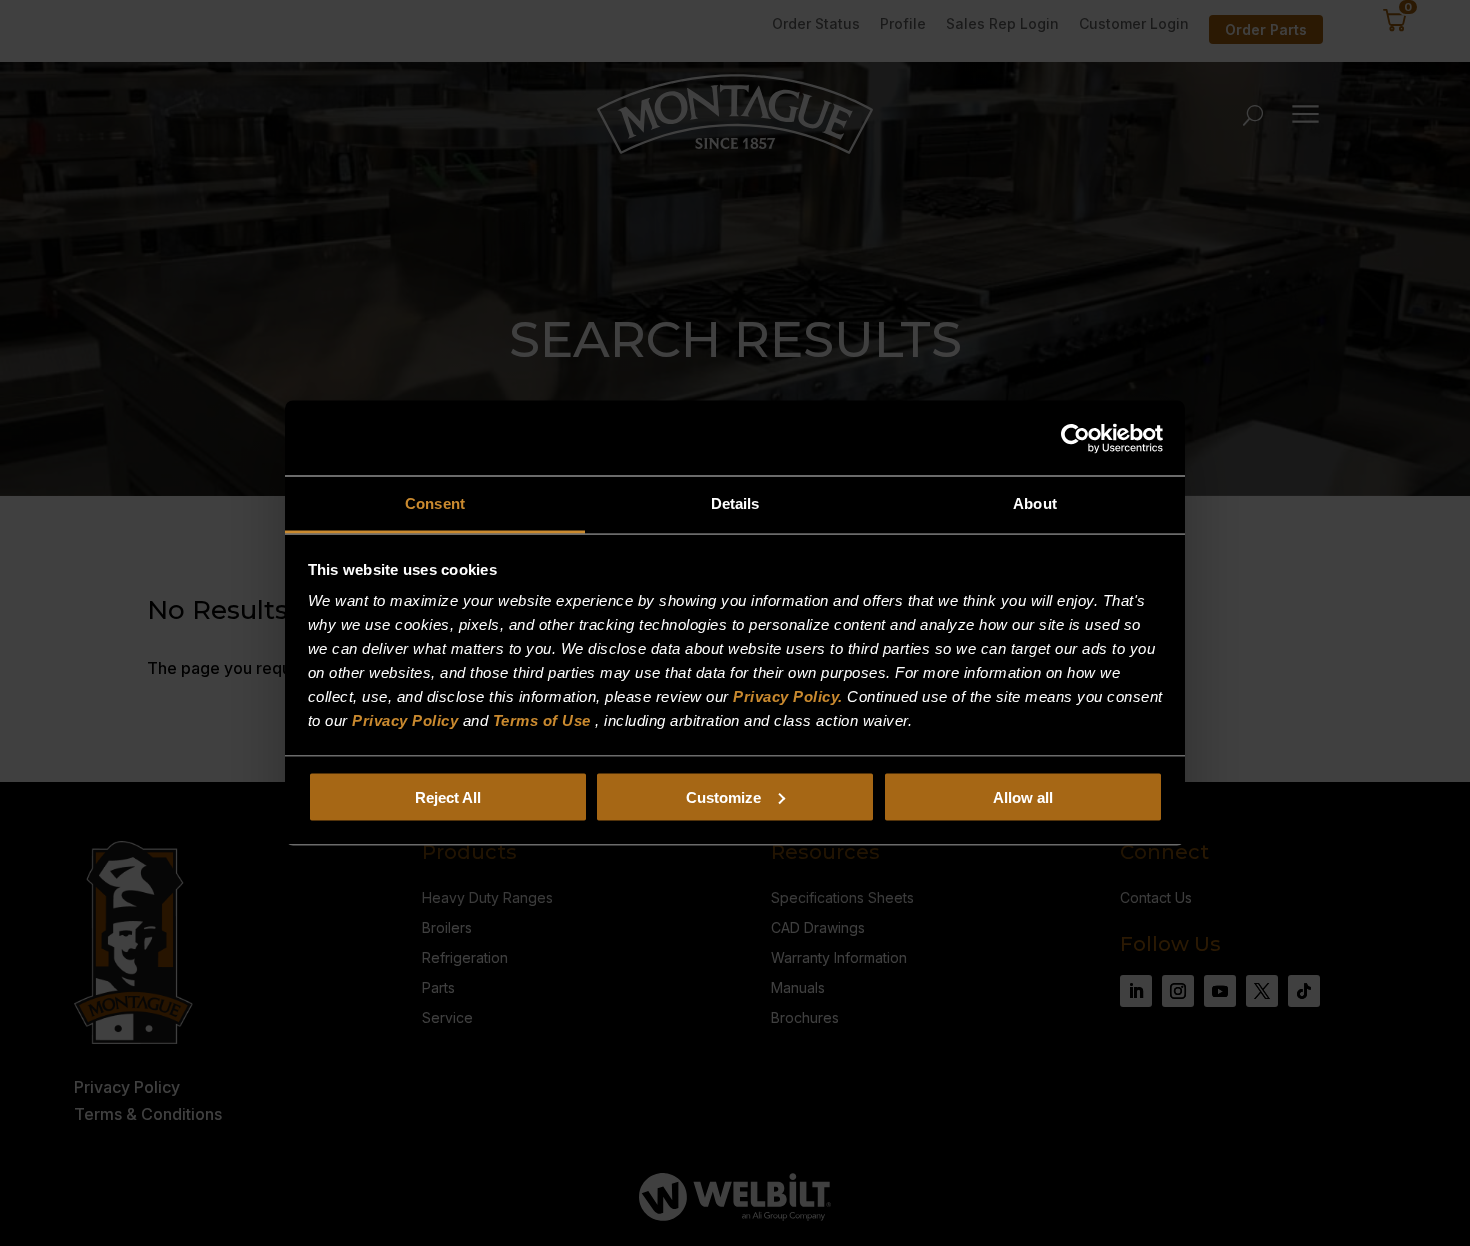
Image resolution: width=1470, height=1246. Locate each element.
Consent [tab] (435, 503)
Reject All (448, 796)
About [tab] (1035, 503)
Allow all (1023, 796)
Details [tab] (735, 503)
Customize (723, 796)
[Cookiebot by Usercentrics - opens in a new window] (1075, 438)
